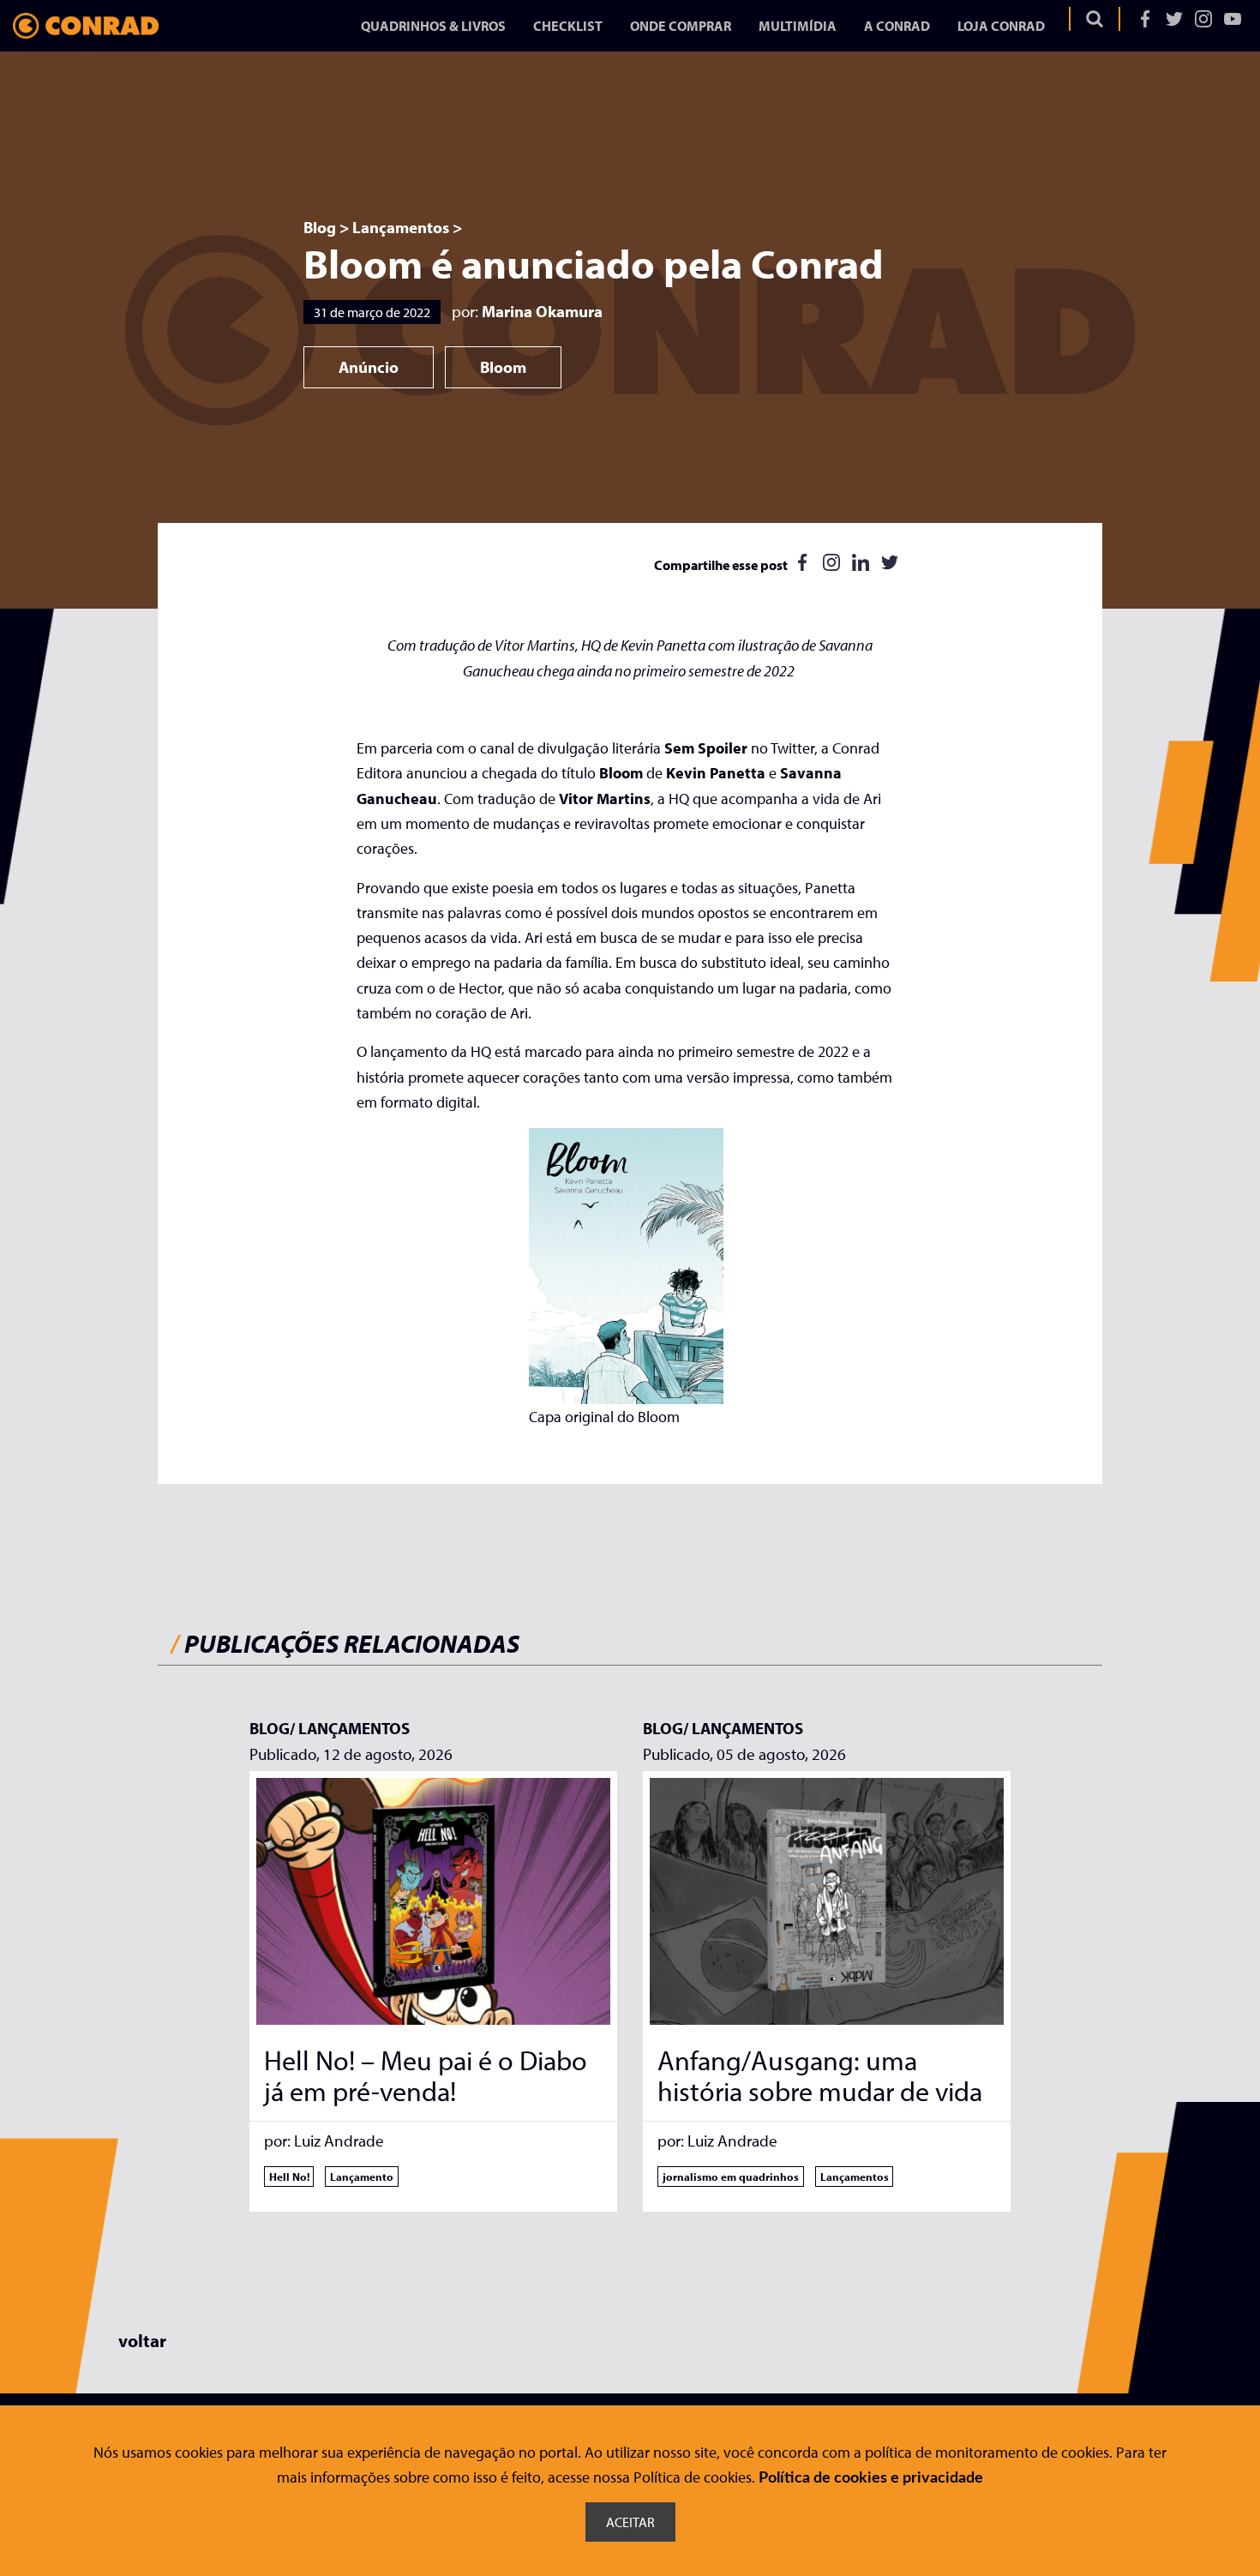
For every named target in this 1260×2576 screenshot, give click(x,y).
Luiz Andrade (339, 2141)
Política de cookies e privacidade (871, 2478)
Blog (320, 227)
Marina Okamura (542, 312)
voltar (142, 2340)
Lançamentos (401, 227)
